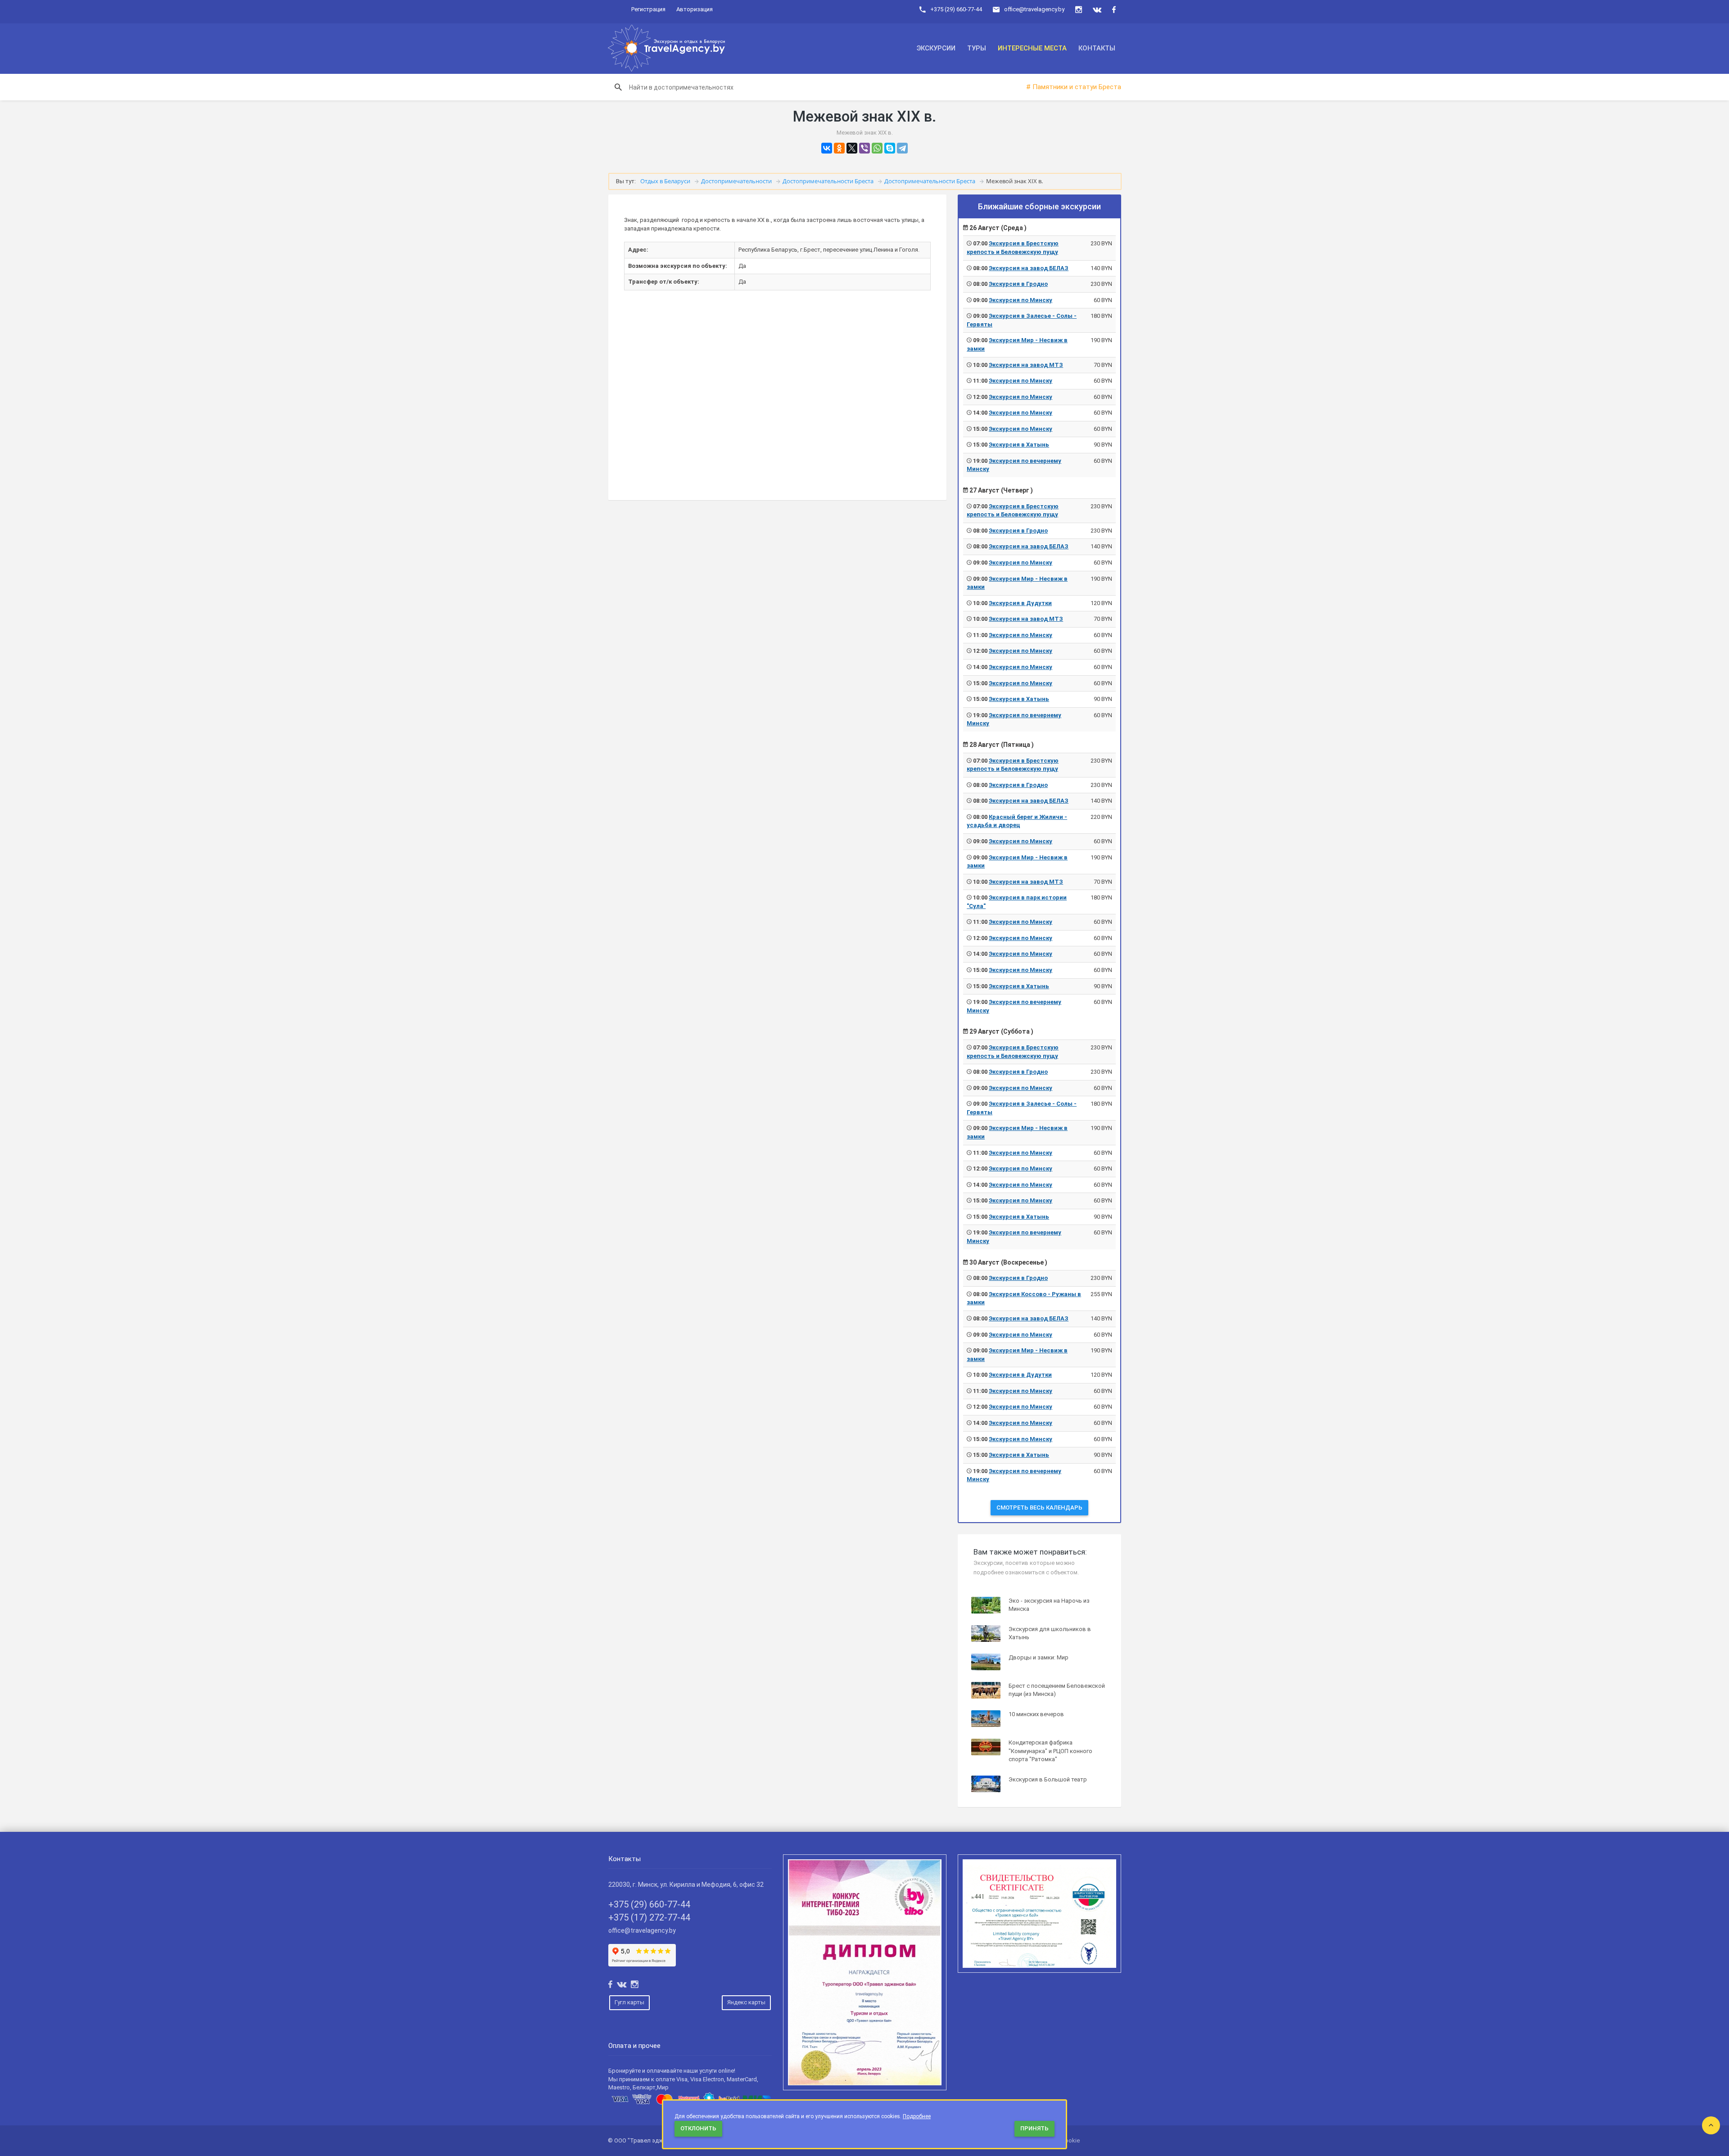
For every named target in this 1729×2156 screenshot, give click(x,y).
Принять (1034, 2128)
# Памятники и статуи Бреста (1074, 87)
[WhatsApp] (877, 148)
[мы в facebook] (1114, 10)
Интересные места (1032, 48)
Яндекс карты (746, 2002)
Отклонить (698, 2128)
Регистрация (648, 9)
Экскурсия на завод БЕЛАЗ (1029, 268)
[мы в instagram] (1079, 10)
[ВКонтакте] (827, 148)
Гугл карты (629, 2002)
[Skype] (890, 148)
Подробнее (917, 2116)
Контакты (1097, 48)
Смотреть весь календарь (1039, 1507)
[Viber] (864, 148)
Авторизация (695, 9)
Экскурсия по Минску (1021, 300)
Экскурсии (936, 48)
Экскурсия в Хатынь (1019, 445)
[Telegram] (902, 148)
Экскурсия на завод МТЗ (1026, 365)
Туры (977, 48)
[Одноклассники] (839, 148)
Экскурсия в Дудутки (1020, 603)
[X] (852, 148)
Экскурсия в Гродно (1018, 284)
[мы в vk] (1097, 10)
